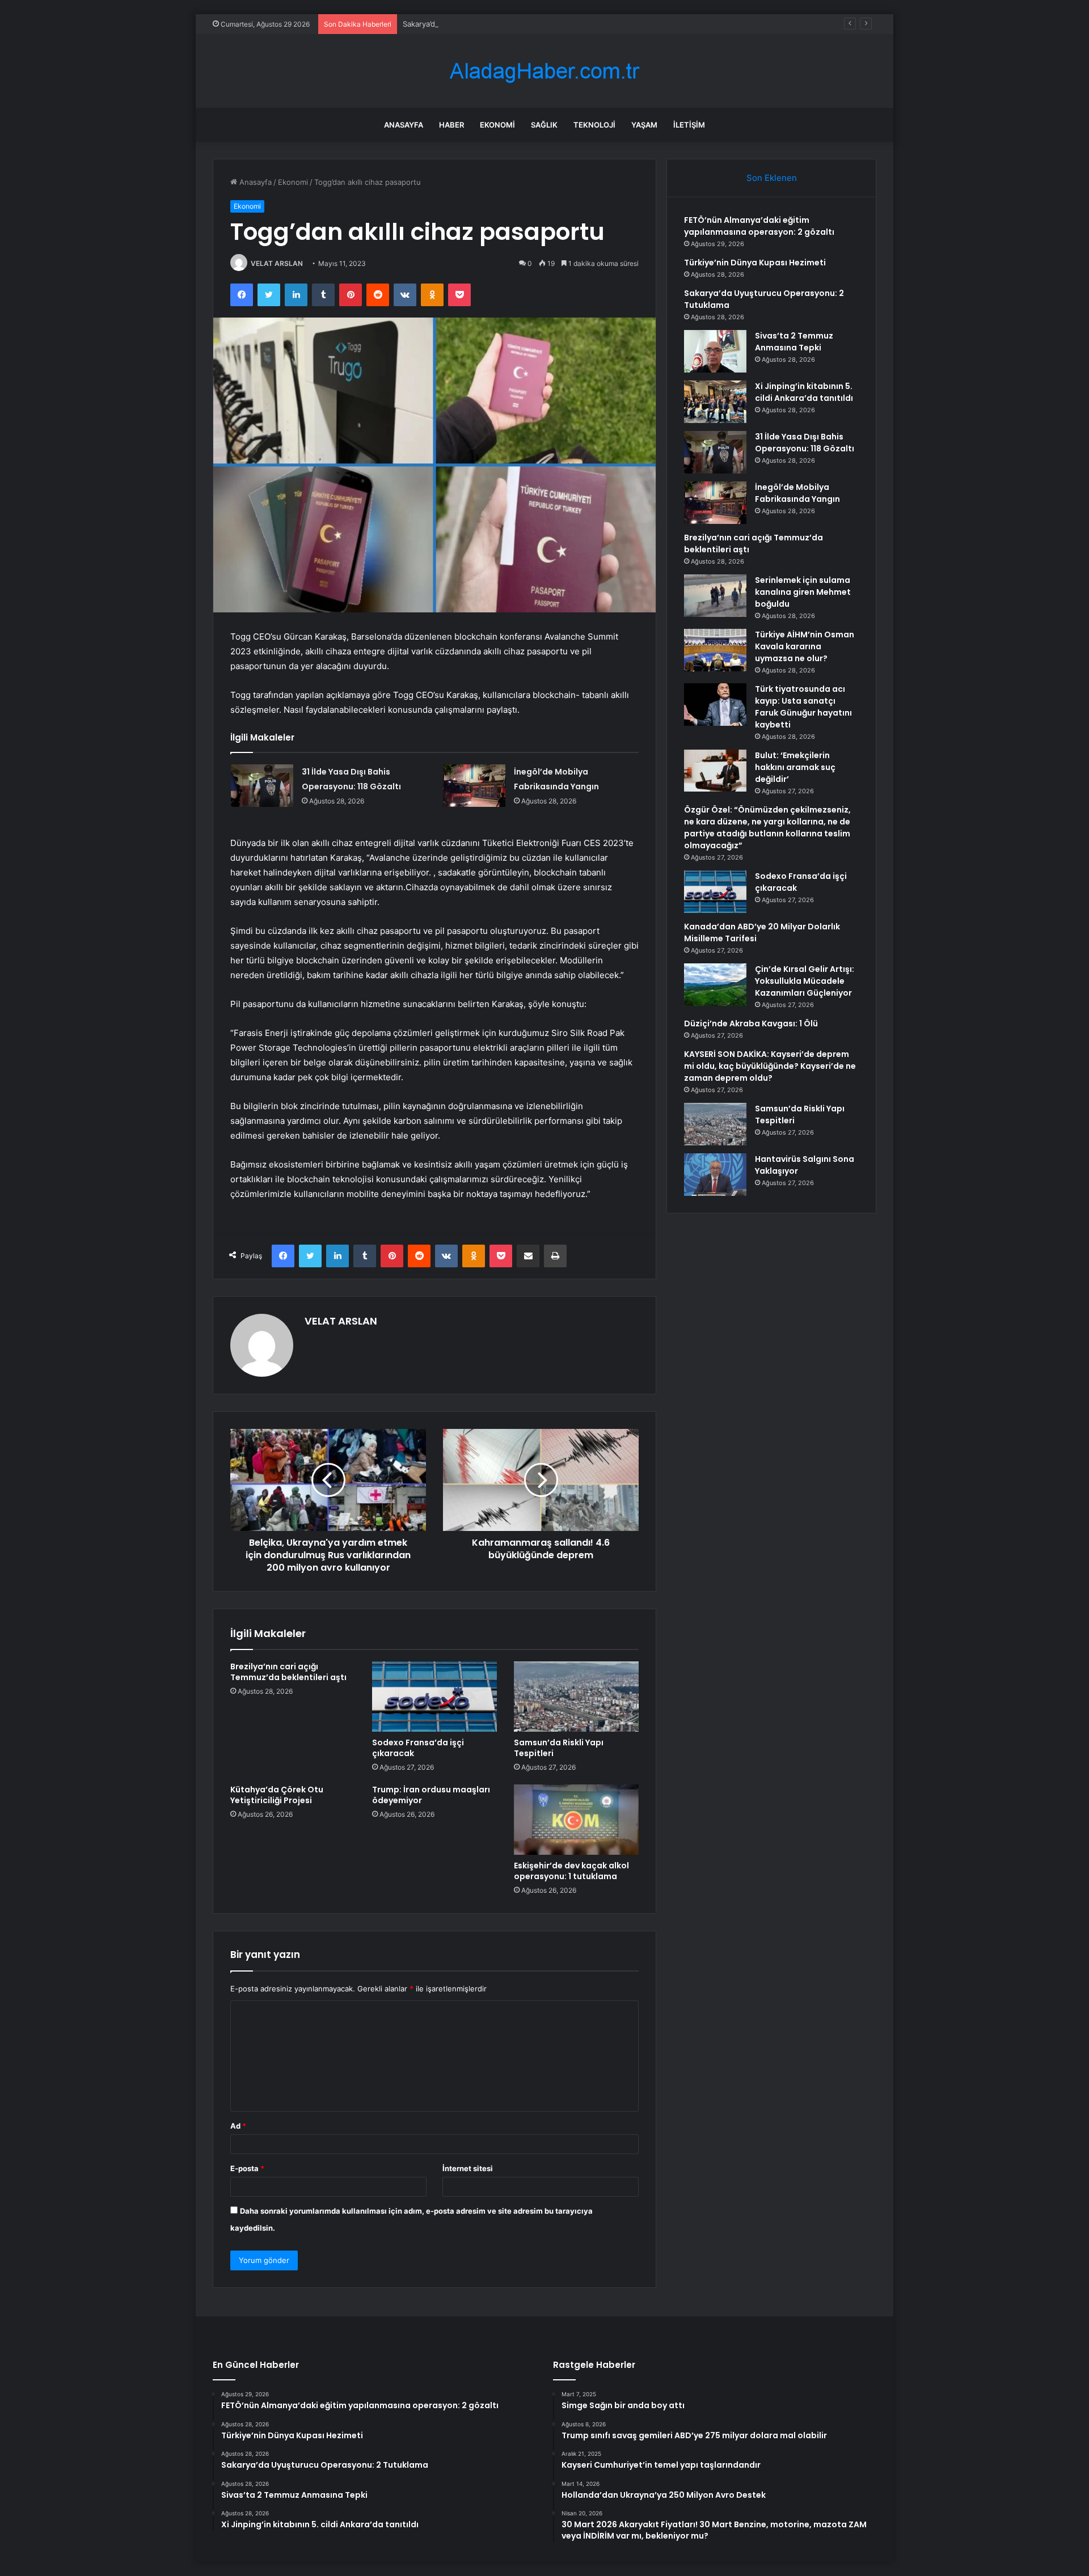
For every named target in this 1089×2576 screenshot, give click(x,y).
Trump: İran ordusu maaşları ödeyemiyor (431, 1795)
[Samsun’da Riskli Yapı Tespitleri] (576, 1697)
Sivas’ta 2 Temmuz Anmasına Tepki (794, 342)
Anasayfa (404, 125)
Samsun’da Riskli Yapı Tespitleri (559, 1748)
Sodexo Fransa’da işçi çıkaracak (418, 1748)
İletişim (689, 125)
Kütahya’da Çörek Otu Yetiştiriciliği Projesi (277, 1795)
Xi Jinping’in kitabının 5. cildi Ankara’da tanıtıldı (804, 392)
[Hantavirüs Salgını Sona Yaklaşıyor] (715, 1175)
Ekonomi (497, 125)
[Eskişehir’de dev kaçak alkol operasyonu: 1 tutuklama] (576, 1820)
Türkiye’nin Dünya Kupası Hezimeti (755, 263)
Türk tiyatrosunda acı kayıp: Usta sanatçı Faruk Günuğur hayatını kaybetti (803, 707)
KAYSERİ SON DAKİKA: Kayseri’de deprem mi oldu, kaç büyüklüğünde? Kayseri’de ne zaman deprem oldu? (770, 1066)
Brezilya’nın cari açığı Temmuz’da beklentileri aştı (288, 1672)
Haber (451, 125)
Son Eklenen (772, 178)
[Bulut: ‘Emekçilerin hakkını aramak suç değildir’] (715, 771)
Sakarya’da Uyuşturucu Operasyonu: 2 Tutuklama (489, 24)
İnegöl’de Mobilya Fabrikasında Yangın (797, 493)
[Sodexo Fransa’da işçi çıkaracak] (434, 1697)
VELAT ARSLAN (277, 263)
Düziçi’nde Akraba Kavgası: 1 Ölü (751, 1023)
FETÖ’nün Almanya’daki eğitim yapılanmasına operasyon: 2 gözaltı (759, 226)
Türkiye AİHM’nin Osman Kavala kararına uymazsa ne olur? (805, 646)
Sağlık (544, 125)
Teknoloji (594, 125)
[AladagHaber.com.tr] (544, 71)
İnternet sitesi (468, 2168)
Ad (238, 2126)
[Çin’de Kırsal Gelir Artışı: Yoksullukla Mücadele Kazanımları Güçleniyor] (715, 985)
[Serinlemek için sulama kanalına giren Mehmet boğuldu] (715, 596)
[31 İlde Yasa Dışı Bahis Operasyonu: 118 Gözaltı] (262, 786)
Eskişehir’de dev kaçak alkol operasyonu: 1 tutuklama (571, 1871)
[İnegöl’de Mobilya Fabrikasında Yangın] (474, 786)
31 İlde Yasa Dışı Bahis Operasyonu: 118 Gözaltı (805, 443)
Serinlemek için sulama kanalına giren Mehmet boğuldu (803, 592)
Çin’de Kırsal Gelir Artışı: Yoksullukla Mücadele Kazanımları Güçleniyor (805, 981)
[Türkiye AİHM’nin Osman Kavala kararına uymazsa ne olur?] (715, 650)
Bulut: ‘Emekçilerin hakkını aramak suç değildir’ (795, 767)
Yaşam (644, 125)
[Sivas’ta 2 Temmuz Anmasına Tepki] (715, 351)
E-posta (247, 2168)
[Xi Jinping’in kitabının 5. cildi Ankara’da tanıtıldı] (715, 402)
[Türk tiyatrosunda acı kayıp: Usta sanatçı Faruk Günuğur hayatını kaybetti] (715, 705)
